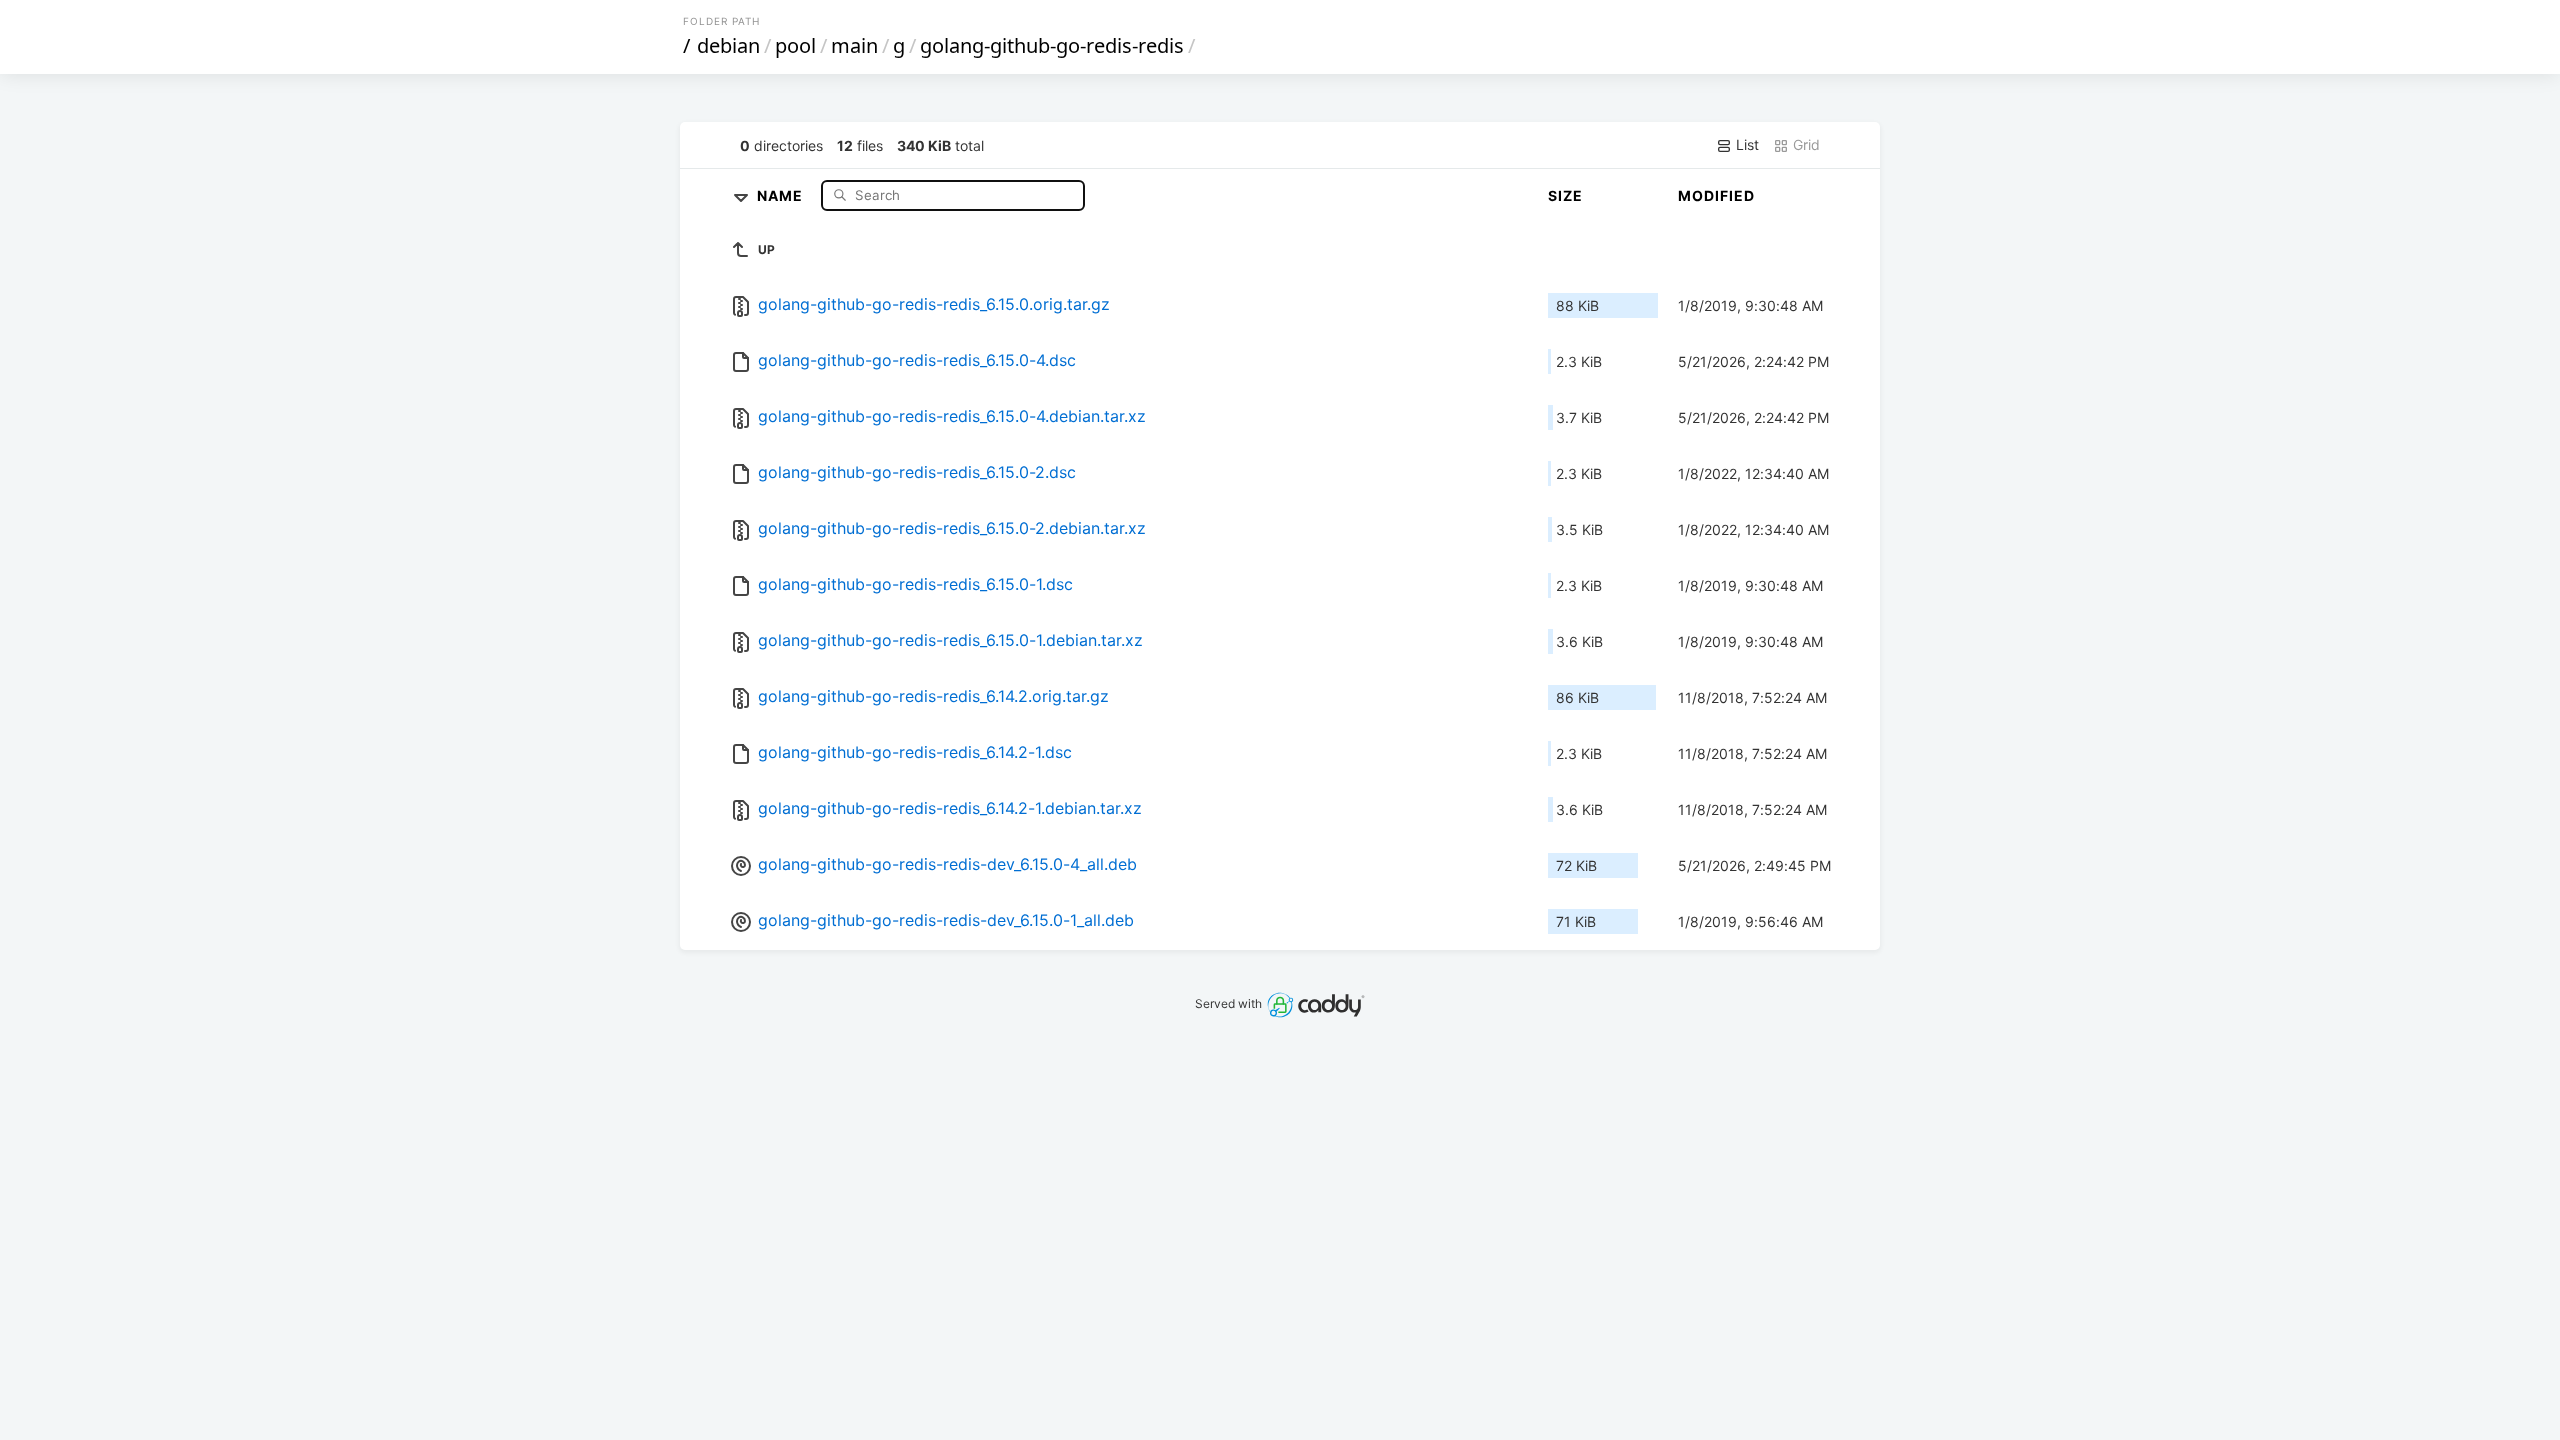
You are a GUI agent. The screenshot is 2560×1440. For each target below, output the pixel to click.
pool (795, 45)
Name (782, 194)
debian (728, 45)
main (854, 45)
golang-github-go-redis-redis (1052, 45)
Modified (1716, 195)
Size (1565, 195)
